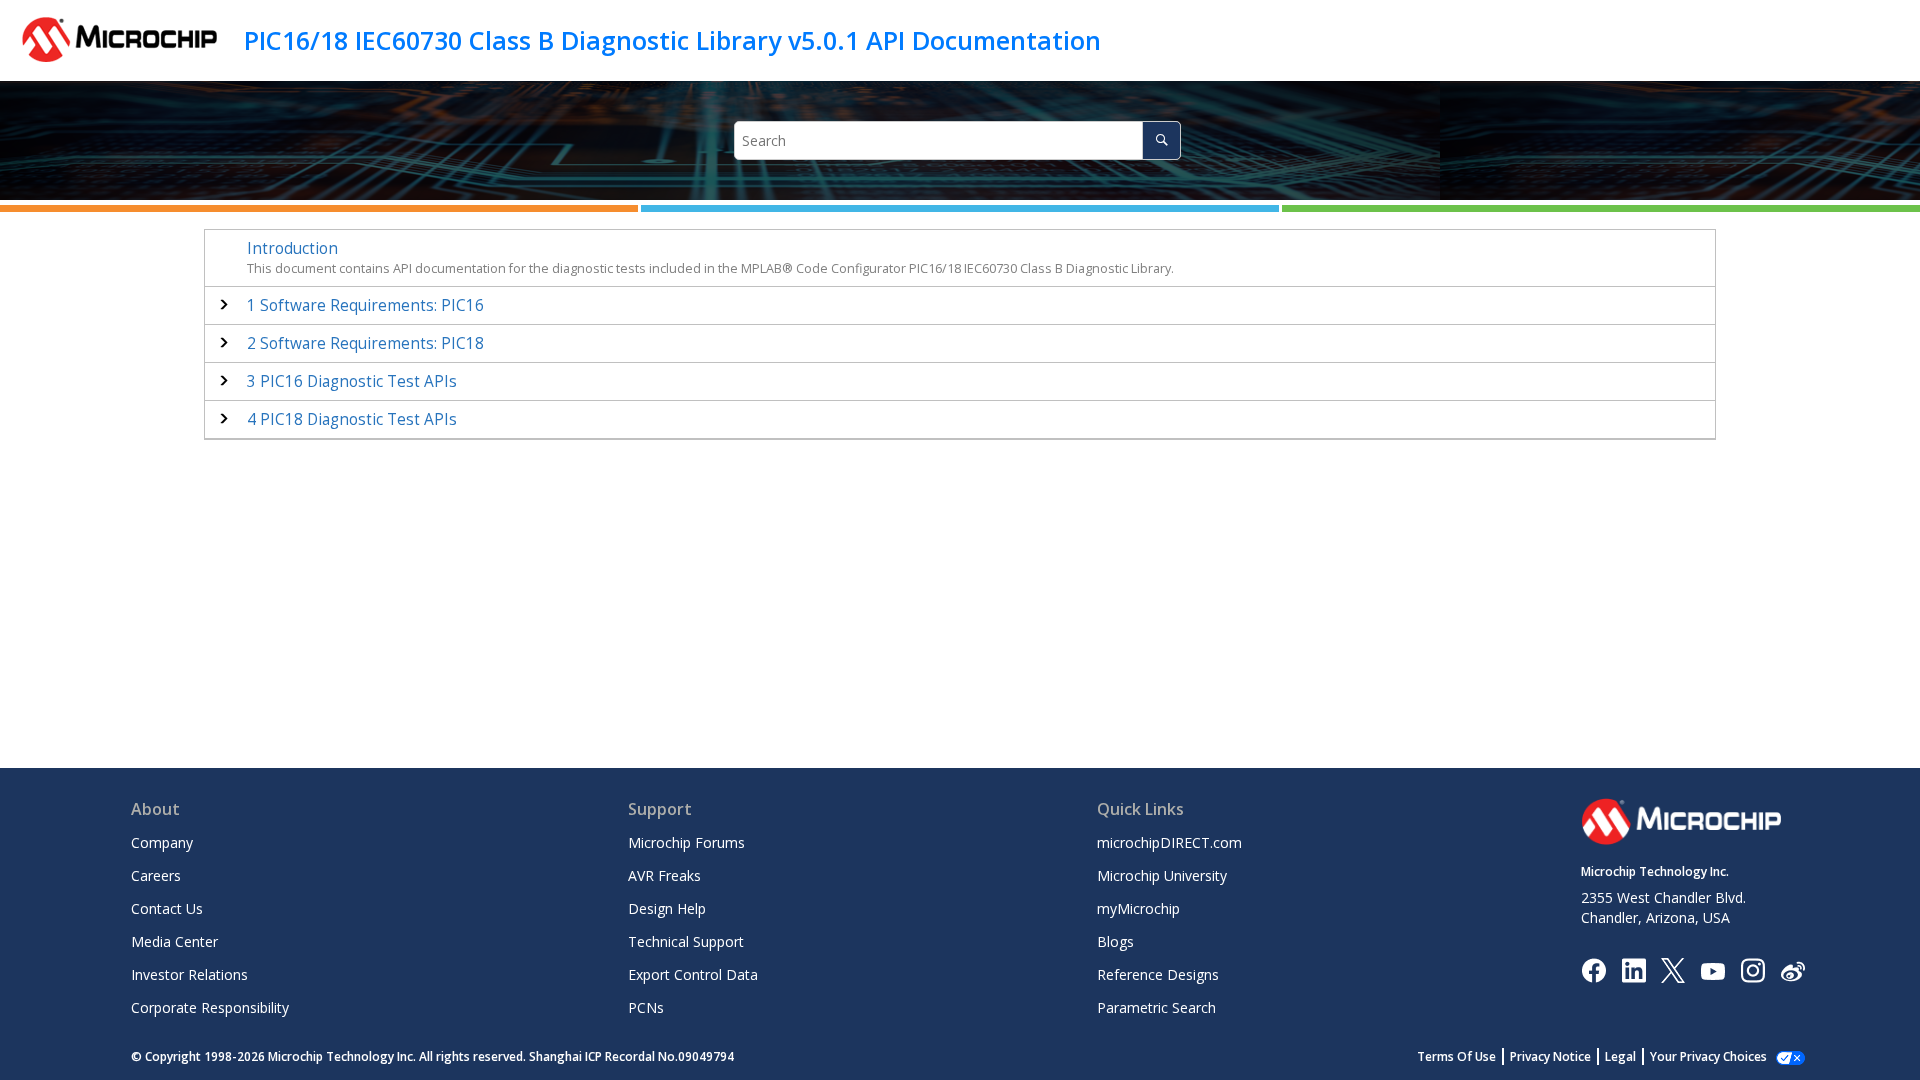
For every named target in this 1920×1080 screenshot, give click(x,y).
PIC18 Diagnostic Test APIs (352, 419)
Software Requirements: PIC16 (365, 305)
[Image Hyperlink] (1712, 970)
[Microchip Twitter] (1673, 969)
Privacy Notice (1550, 1056)
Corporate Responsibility (210, 1007)
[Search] (1161, 140)
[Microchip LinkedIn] (1633, 969)
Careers (156, 875)
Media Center (174, 941)
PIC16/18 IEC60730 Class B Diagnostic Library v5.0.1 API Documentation (672, 40)
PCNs (646, 1007)
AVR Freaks (664, 875)
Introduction (292, 248)
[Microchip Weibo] (1792, 970)
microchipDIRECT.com (1169, 842)
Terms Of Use (1456, 1056)
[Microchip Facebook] (1593, 969)
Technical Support (686, 941)
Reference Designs (1158, 974)
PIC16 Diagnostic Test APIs (352, 381)
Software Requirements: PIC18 (365, 343)
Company (162, 842)
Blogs (1115, 941)
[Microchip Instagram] (1752, 969)
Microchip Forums (686, 842)
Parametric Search (1156, 1007)
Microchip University (1162, 875)
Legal (1620, 1056)
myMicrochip (1138, 908)
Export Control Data (693, 974)
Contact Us (167, 908)
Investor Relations (189, 974)
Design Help (667, 908)
